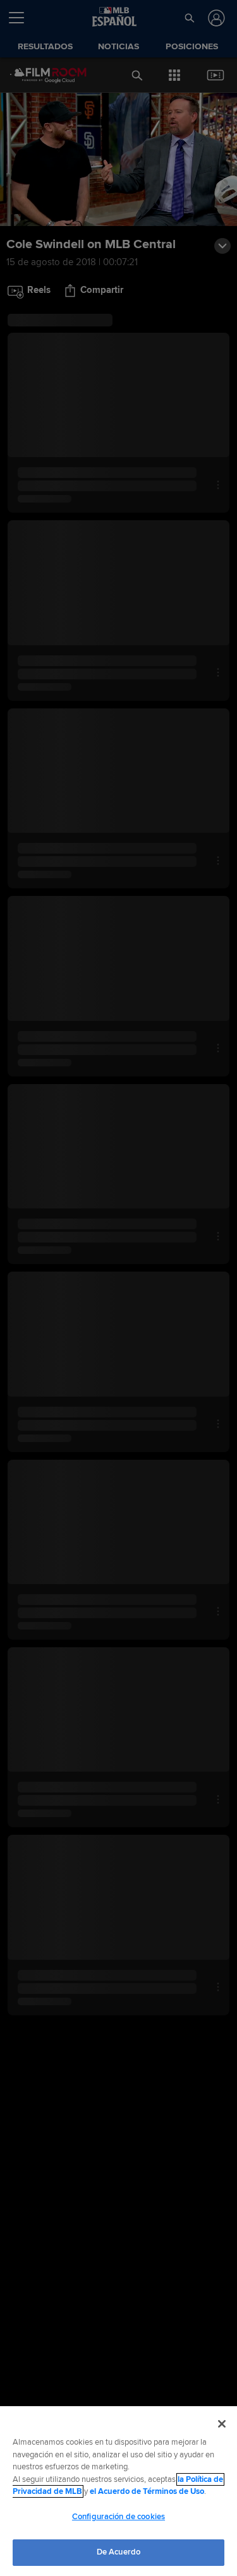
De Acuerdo (118, 2552)
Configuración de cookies (118, 2517)
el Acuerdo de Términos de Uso (147, 2491)
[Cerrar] (222, 2424)
